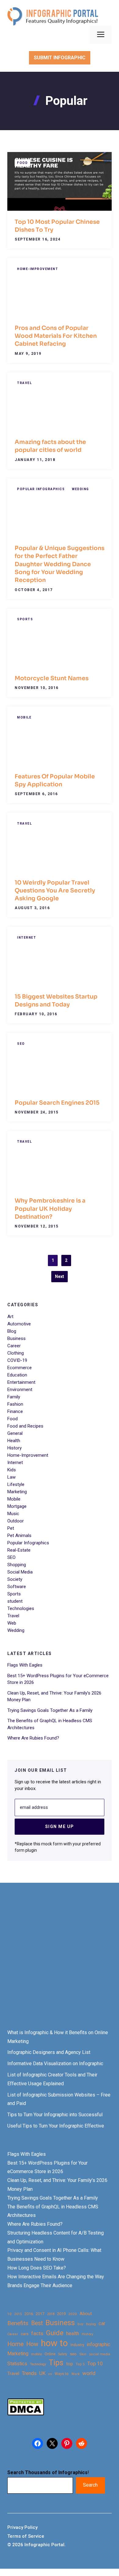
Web (12, 1623)
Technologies (21, 1608)
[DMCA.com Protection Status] (26, 2414)
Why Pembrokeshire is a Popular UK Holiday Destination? (50, 1209)
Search (90, 2485)
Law (11, 1477)
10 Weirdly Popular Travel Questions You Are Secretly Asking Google (55, 891)
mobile (36, 2354)
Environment (20, 1390)
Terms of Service (26, 2536)
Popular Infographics (41, 489)
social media (100, 2354)
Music (13, 1514)
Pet (11, 1528)
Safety (63, 2354)
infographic (99, 2345)
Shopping (17, 1565)
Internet (27, 938)
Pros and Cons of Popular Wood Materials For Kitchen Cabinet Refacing (56, 336)
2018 (51, 2314)
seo (73, 2354)
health (73, 2334)
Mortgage (17, 1506)
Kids (12, 1470)
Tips (56, 2363)
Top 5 (80, 2364)
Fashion (15, 1404)
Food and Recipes (25, 1426)
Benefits (18, 2323)
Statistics (17, 2364)
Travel (24, 383)
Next (60, 1276)
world (89, 2373)
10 (9, 2314)
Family (14, 1397)
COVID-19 (17, 1360)
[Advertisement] (60, 1961)
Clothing (16, 1353)
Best (37, 2323)
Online (50, 2354)
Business (16, 1338)
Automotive (19, 1324)
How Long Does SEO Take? (37, 2268)
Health (14, 1441)
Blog (12, 1331)
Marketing (17, 1492)
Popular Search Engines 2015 (57, 1103)
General (15, 1433)
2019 (61, 2314)
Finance (15, 1411)
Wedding (81, 489)
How (32, 2344)
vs (50, 2374)
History (14, 1448)
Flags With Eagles (25, 1665)
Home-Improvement (38, 269)
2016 (29, 2314)
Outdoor (16, 1521)
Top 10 (95, 2363)
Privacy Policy (22, 2527)
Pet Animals (19, 1536)
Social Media (20, 1572)
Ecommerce (20, 1368)
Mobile (24, 717)
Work (76, 2374)
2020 (73, 2314)
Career (14, 1346)
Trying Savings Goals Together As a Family (50, 1710)
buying (91, 2324)
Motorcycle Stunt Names (52, 678)
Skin (83, 2354)
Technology (38, 2364)
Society (15, 1579)
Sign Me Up (60, 1826)
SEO (21, 1044)
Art (10, 1317)
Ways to (62, 2374)
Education (17, 1375)
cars (25, 2334)
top (70, 2364)
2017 (40, 2314)
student (15, 1601)
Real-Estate (19, 1550)
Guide (55, 2333)
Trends (29, 2373)
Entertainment (21, 1382)
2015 (18, 2314)
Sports (25, 619)
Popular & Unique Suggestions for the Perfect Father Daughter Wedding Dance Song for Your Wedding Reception (60, 564)
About (86, 2314)
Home (15, 2344)
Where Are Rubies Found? (33, 1738)
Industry (77, 2345)
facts (37, 2333)
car (102, 2323)
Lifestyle (16, 1484)
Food (22, 163)
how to (54, 2343)
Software (17, 1587)
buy (80, 2324)
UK (42, 2373)
